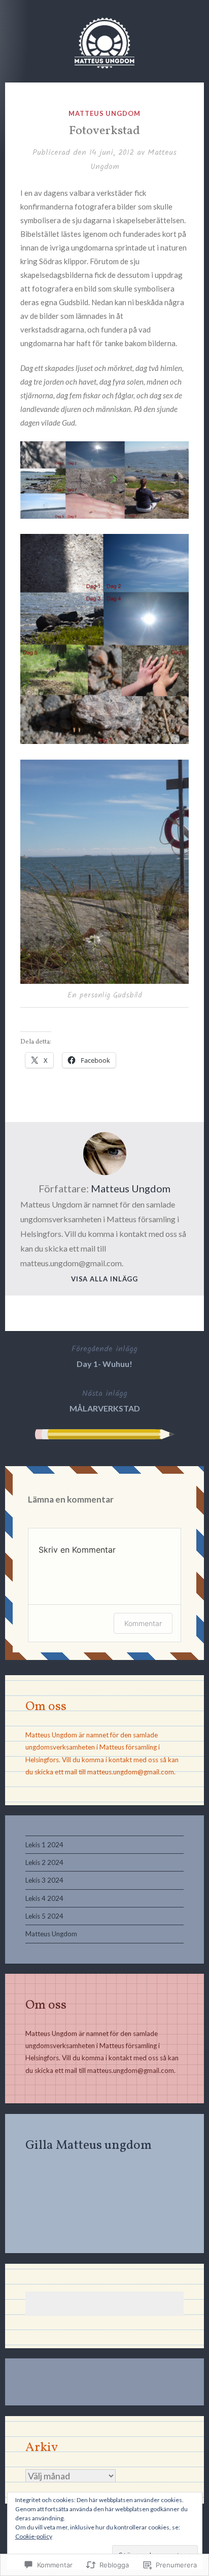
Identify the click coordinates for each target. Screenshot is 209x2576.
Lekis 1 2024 (44, 1845)
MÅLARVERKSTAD (105, 1400)
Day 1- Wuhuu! (104, 1356)
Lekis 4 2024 (44, 1898)
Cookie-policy (34, 2536)
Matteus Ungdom (104, 113)
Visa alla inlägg (105, 1279)
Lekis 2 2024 (44, 1862)
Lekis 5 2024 (44, 1916)
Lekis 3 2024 (44, 1880)
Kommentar (143, 1623)
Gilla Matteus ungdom (89, 2146)
